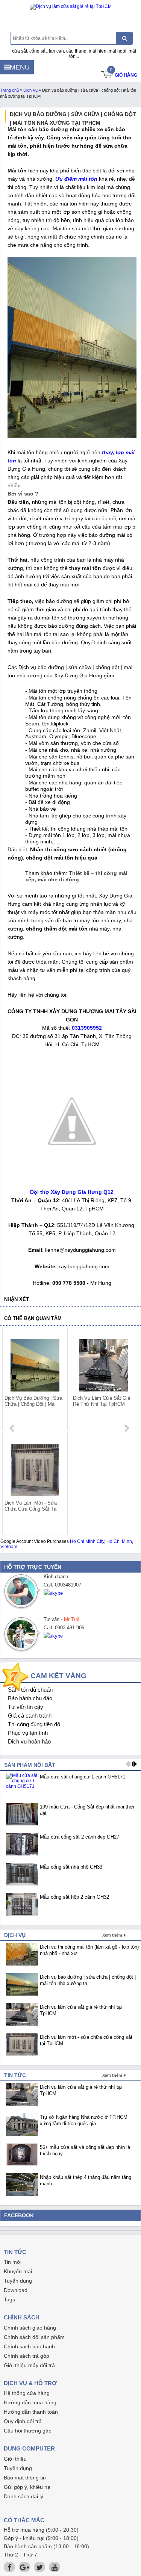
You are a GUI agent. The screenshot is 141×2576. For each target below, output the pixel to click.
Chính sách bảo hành (29, 2346)
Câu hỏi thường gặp (28, 2431)
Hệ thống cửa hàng (27, 2393)
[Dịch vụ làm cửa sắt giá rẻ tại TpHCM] (70, 7)
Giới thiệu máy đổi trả (29, 2365)
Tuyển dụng (18, 2281)
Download (16, 2290)
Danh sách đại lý (23, 2496)
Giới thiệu (15, 2459)
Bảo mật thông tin (25, 2478)
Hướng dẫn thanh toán (31, 2412)
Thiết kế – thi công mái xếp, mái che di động (76, 876)
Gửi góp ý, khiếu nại (28, 2487)
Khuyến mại (18, 2271)
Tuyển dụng (18, 2468)
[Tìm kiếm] (124, 38)
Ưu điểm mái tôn (76, 179)
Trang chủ (9, 90)
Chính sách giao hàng (30, 2328)
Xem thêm (112, 1935)
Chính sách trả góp (27, 2356)
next (127, 1428)
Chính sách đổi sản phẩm (34, 2337)
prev (13, 1428)
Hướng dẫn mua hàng (30, 2402)
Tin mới (13, 2262)
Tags (9, 2300)
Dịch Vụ (30, 90)
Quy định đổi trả (23, 2421)
